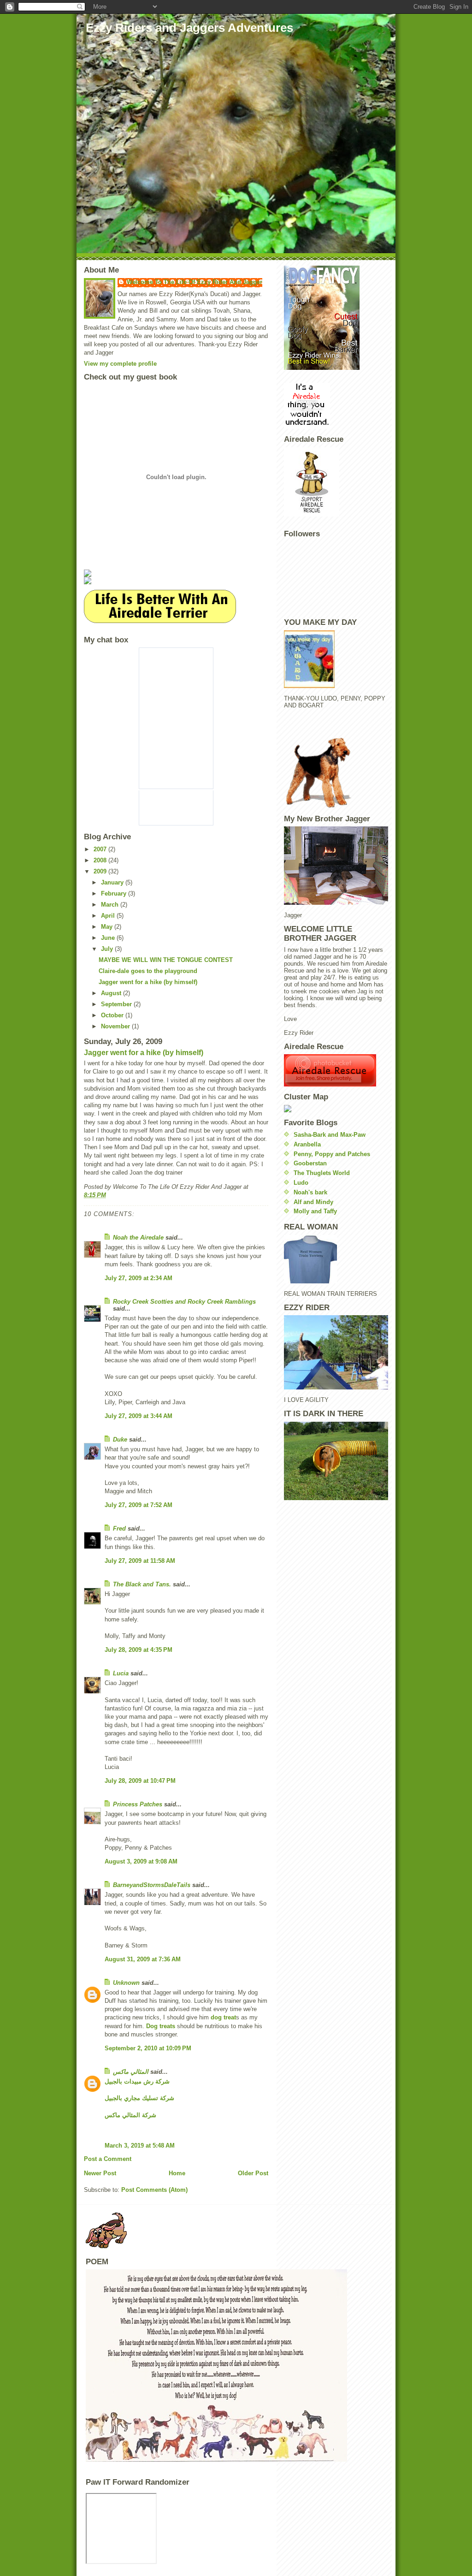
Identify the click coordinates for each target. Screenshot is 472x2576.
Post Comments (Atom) (154, 2190)
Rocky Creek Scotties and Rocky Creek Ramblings (184, 1302)
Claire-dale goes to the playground (148, 971)
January (113, 882)
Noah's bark (310, 1192)
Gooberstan (310, 1163)
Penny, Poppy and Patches (332, 1154)
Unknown (126, 1983)
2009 (101, 871)
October (113, 1015)
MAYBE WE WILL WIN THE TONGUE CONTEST (166, 960)
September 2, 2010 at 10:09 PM (148, 2048)
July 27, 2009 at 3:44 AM (139, 1416)
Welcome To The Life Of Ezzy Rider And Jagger (195, 282)
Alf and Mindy (313, 1202)
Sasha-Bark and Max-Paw (330, 1135)
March (111, 905)
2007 (101, 849)
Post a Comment (108, 2159)
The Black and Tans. (142, 1584)
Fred (119, 1528)
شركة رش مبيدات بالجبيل (137, 2081)
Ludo (301, 1183)
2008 (101, 860)
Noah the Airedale (138, 1238)
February (115, 893)
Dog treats (161, 2026)
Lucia (121, 1673)
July (108, 949)
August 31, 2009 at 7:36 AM (143, 1959)
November (116, 1026)
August (112, 993)
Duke (120, 1439)
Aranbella (307, 1144)
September (117, 1004)
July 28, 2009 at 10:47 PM (140, 1781)
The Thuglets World (322, 1173)
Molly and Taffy (315, 1211)
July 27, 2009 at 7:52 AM (139, 1505)
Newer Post (100, 2173)
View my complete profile (120, 364)
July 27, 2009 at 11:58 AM (140, 1561)
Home (177, 2173)
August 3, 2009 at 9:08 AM (141, 1861)
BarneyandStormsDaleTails (152, 1885)
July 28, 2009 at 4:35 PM (139, 1650)
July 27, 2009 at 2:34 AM (139, 1278)
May (108, 927)
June (109, 938)
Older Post (253, 2173)
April (109, 916)
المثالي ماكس (131, 2072)
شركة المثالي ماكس (130, 2115)
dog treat (223, 2017)
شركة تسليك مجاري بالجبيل (139, 2098)
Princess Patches (138, 1804)
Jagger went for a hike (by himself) (148, 982)
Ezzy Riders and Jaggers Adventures (189, 28)
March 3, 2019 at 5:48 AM (140, 2146)
